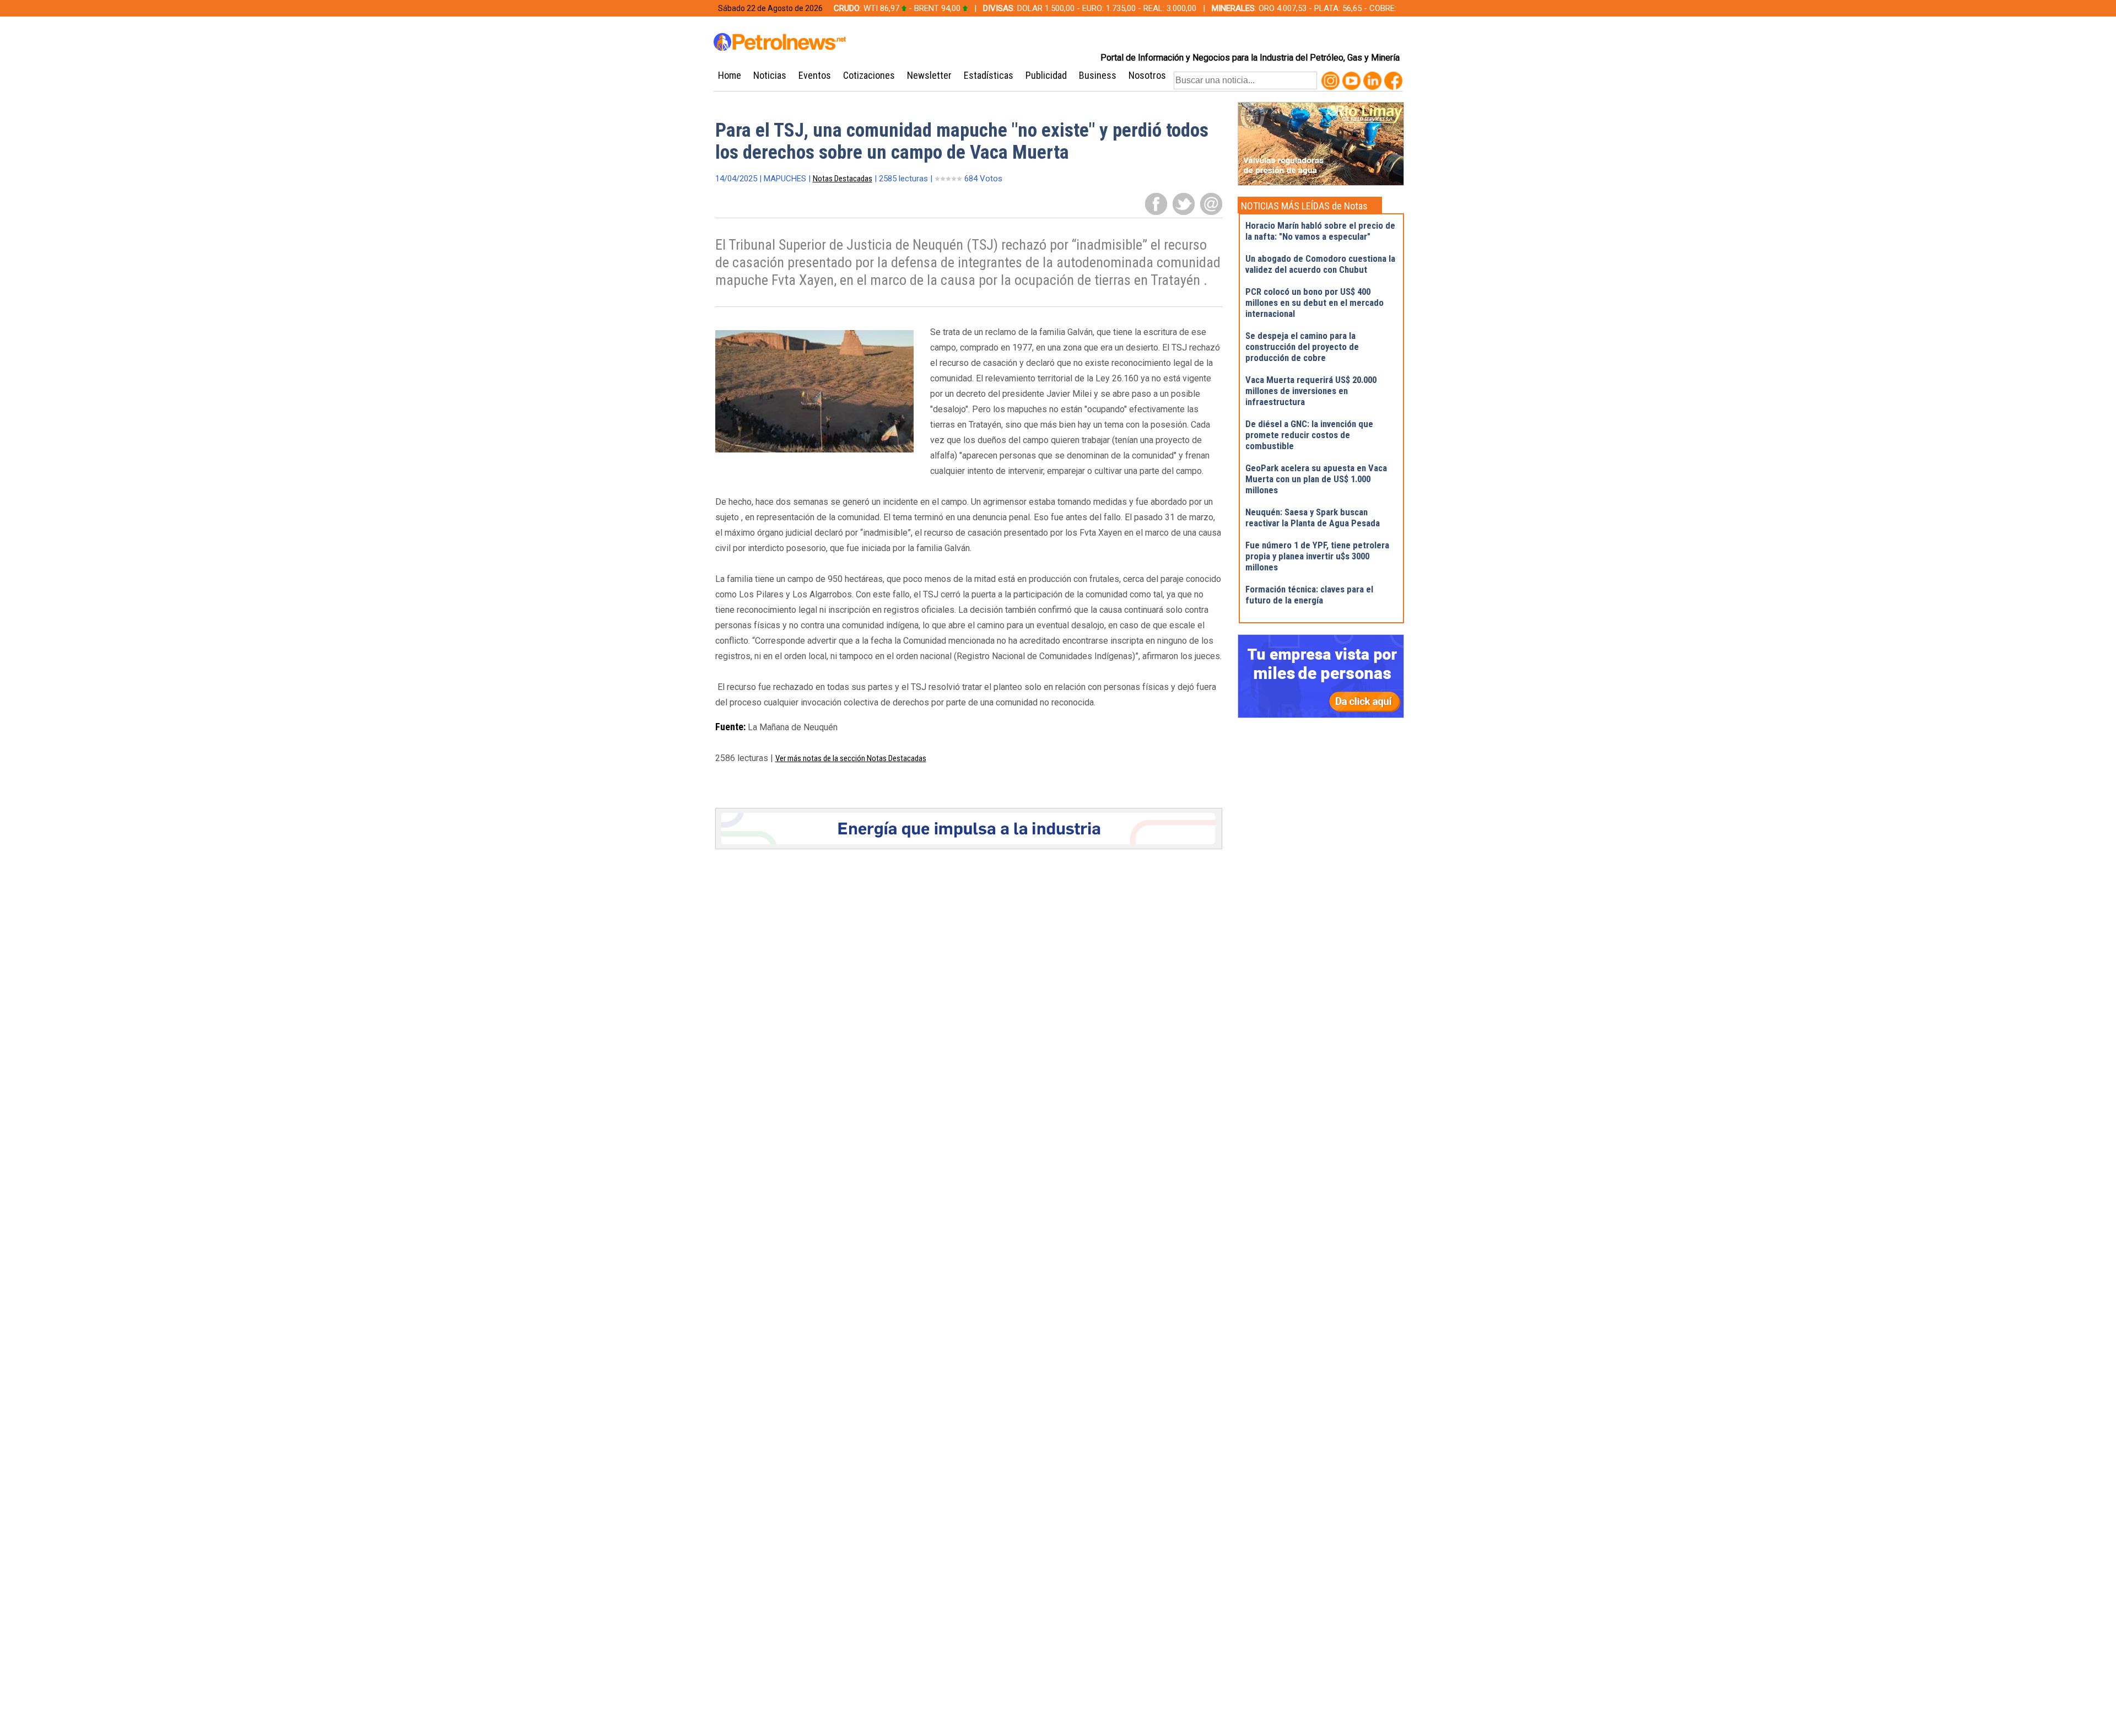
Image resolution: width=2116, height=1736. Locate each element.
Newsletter (929, 75)
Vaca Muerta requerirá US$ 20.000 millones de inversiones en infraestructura (1311, 391)
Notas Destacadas (843, 179)
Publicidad (1046, 75)
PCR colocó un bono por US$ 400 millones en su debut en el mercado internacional (1315, 303)
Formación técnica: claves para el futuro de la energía (1309, 595)
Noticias (770, 75)
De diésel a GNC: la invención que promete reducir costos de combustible (1309, 435)
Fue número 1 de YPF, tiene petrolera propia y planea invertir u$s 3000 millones (1317, 556)
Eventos (815, 75)
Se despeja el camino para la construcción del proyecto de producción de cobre (1302, 347)
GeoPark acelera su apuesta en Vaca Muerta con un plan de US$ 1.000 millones (1316, 479)
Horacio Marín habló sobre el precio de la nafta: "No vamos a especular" (1320, 231)
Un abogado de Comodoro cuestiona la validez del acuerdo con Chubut (1320, 264)
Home (730, 75)
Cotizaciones (869, 75)
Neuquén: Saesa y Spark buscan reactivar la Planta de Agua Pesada (1313, 517)
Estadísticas (989, 75)
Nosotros (1147, 75)
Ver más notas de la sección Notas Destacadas (851, 758)
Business (1098, 75)
